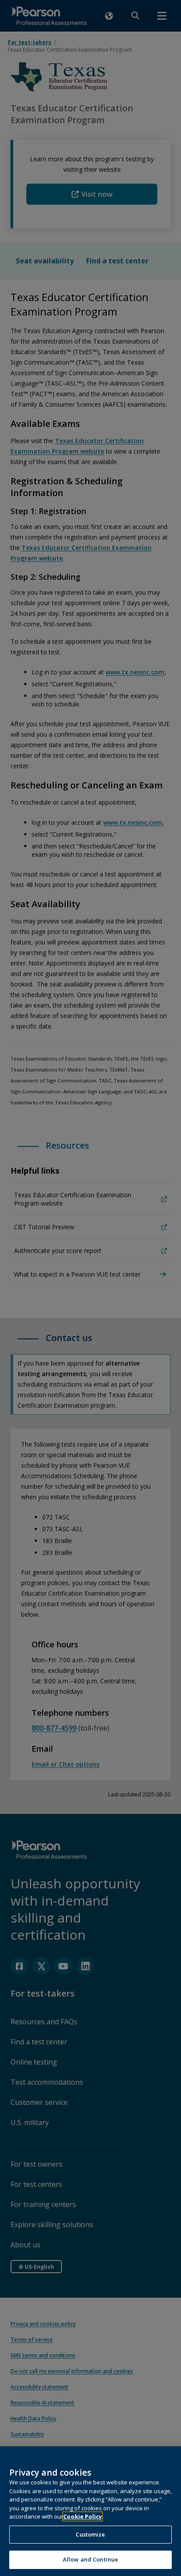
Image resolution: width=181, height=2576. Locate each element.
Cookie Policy (83, 2516)
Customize (90, 2534)
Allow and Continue (90, 2559)
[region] (90, 2511)
